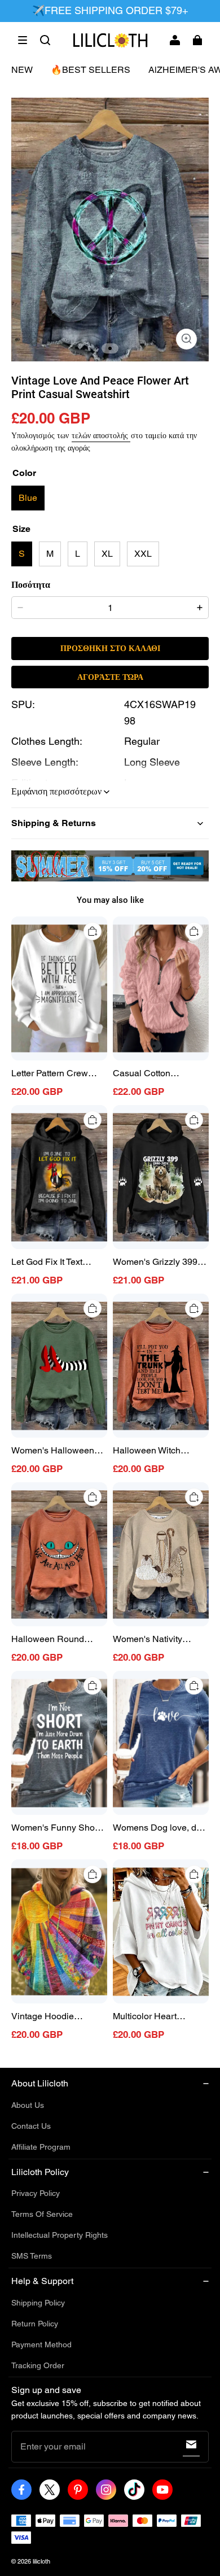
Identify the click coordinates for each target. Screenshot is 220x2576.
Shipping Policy (38, 2303)
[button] (23, 40)
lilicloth (41, 2561)
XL (107, 554)
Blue (28, 498)
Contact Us (31, 2126)
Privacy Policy (36, 2193)
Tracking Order (38, 2365)
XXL (143, 554)
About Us (28, 2105)
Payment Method (41, 2344)
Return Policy (35, 2324)
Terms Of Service (42, 2214)
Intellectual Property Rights (60, 2235)
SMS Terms (32, 2256)
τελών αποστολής (101, 435)
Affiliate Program (41, 2147)
